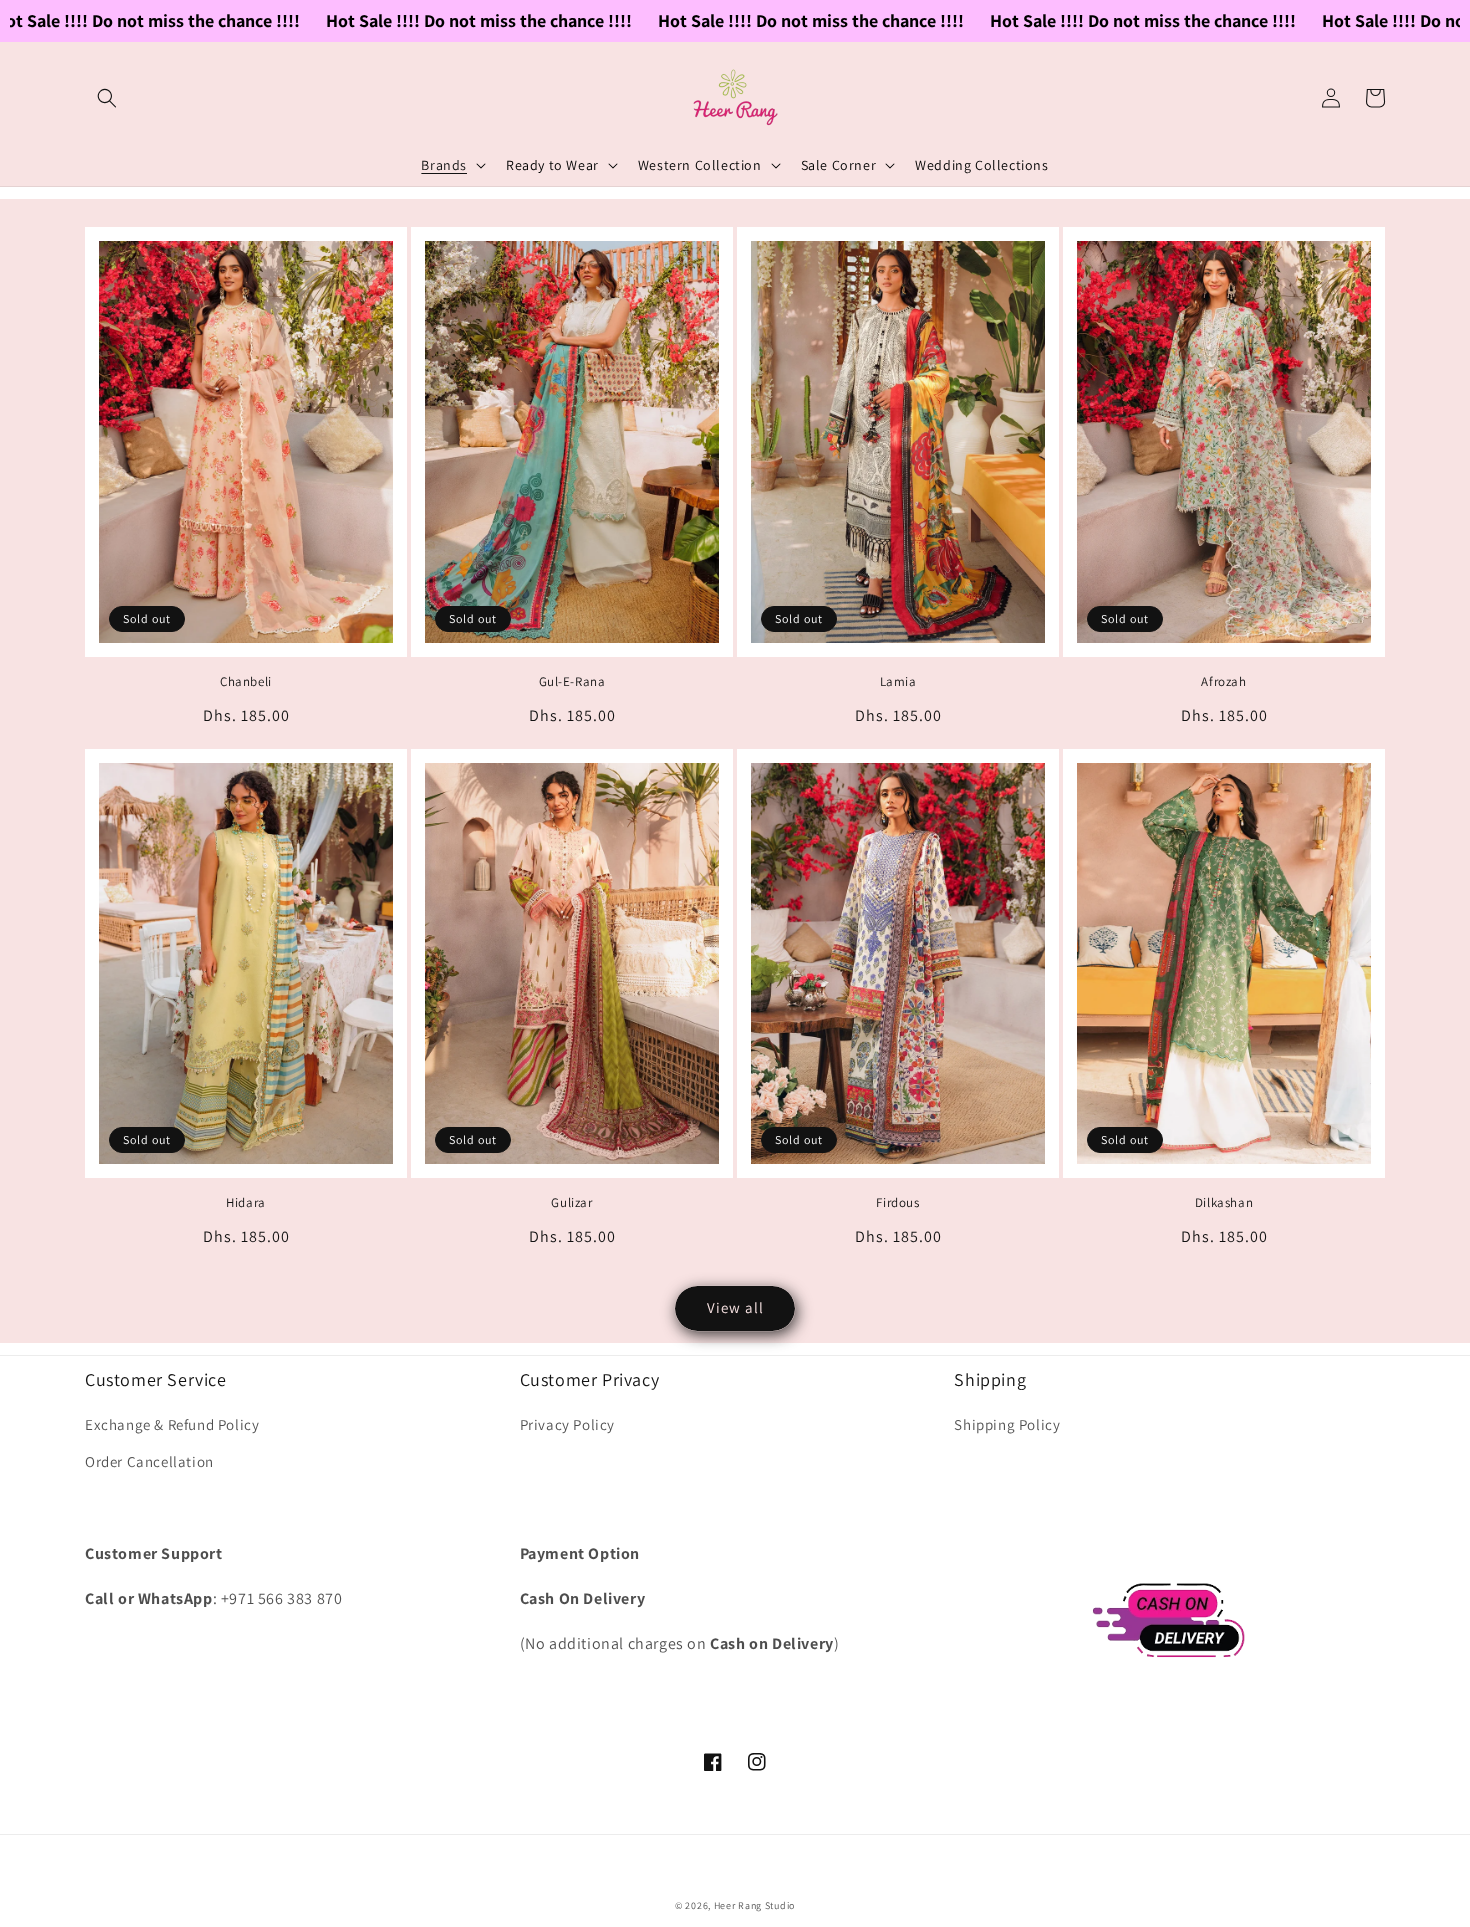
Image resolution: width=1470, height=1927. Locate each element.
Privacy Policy (567, 1424)
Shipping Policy (1007, 1424)
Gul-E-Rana (572, 682)
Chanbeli (246, 682)
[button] (107, 98)
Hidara (246, 1203)
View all (735, 1307)
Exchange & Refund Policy (172, 1424)
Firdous (897, 1203)
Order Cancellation (149, 1461)
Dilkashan (1224, 1203)
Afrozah (1223, 682)
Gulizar (571, 1203)
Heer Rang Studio (754, 1905)
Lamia (898, 682)
